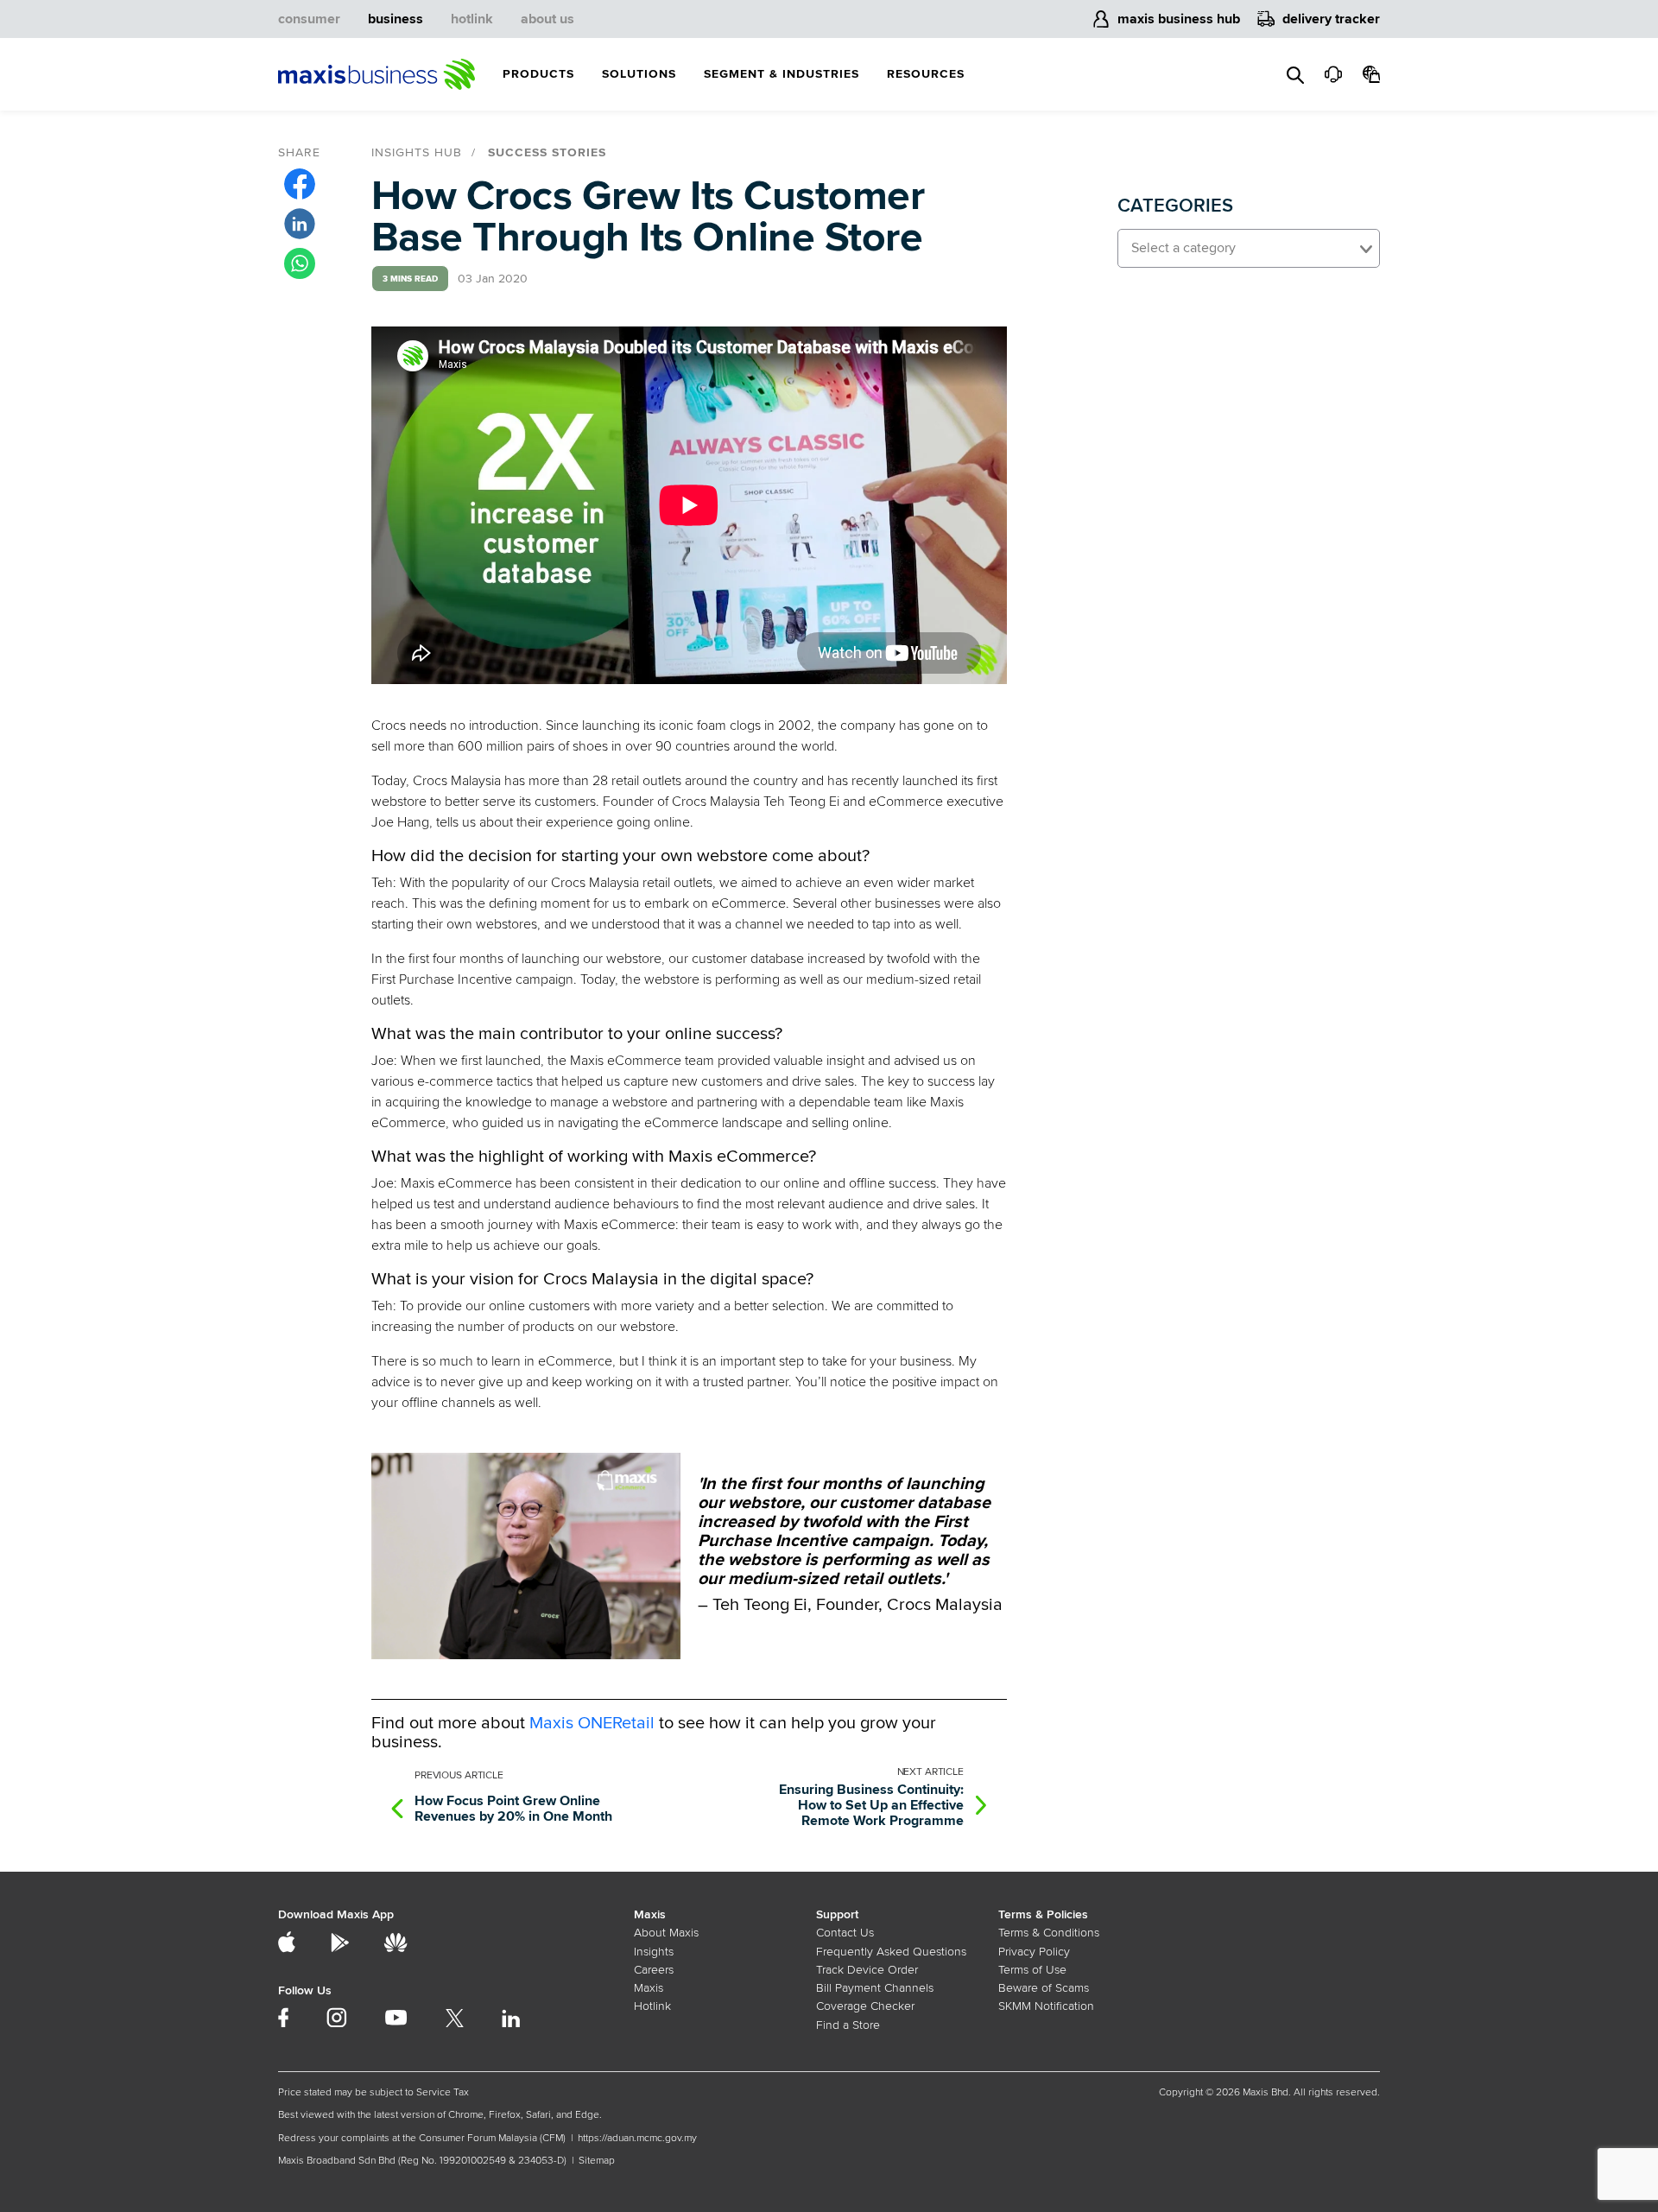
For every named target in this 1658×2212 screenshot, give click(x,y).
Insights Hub (417, 152)
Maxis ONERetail (592, 1723)
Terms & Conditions (1049, 1933)
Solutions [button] (639, 74)
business (396, 19)
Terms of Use (1032, 1970)
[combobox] (1249, 248)
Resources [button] (926, 74)
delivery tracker (1331, 19)
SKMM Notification (1046, 2006)
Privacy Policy (1034, 1952)
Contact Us (845, 1933)
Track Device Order (867, 1970)
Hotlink (652, 2006)
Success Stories (547, 152)
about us (547, 19)
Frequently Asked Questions (891, 1952)
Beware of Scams (1044, 1988)
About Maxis (666, 1933)
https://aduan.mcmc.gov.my (637, 2138)
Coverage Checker (865, 2006)
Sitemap (597, 2161)
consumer (309, 19)
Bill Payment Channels (875, 1988)
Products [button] (538, 74)
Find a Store (848, 2025)
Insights (654, 1952)
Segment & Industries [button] (782, 74)
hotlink (472, 19)
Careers (654, 1970)
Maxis (649, 1988)
